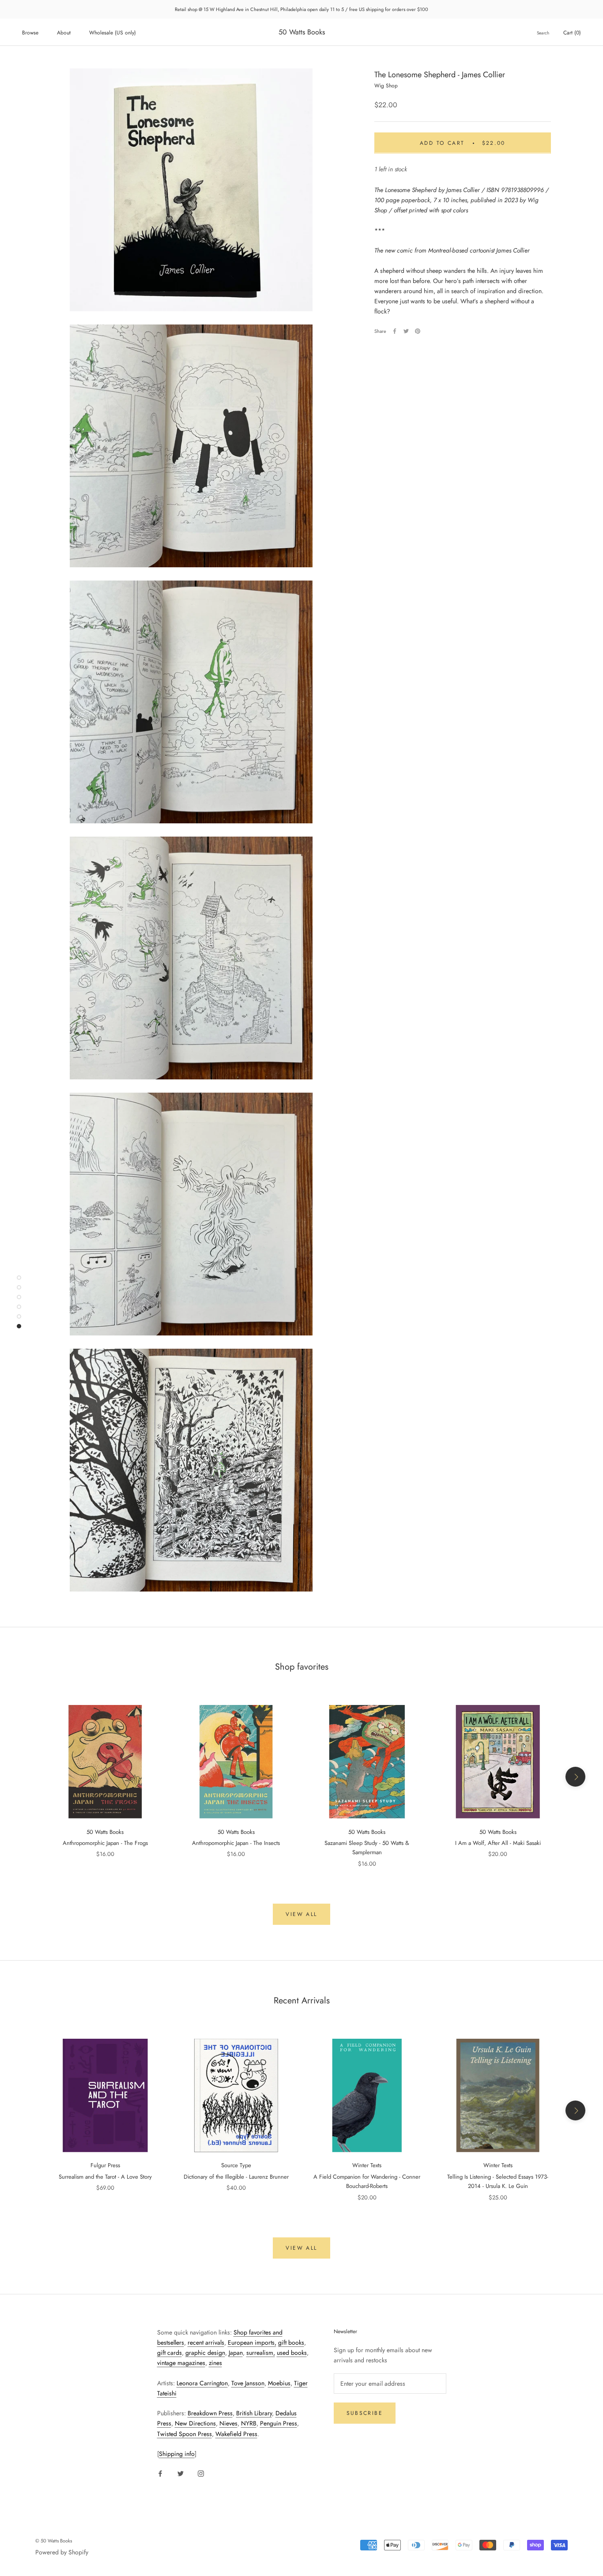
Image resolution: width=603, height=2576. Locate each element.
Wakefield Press (236, 2434)
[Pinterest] (418, 331)
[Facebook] (395, 331)
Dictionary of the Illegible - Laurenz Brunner (236, 2177)
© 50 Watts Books (54, 2541)
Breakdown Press (210, 2413)
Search (543, 33)
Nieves (228, 2423)
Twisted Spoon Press (185, 2434)
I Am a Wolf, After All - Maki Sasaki (498, 1843)
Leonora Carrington (202, 2383)
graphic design (205, 2353)
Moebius (279, 2383)
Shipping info (177, 2454)
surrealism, (261, 2353)
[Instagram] (201, 2473)
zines (215, 2363)
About (64, 33)
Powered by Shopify (62, 2552)
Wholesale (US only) (113, 33)
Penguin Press (279, 2423)
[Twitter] (406, 331)
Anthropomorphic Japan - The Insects (236, 1843)
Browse (30, 33)
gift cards (170, 2353)
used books (292, 2353)
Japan (236, 2353)
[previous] (28, 1777)
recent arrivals (206, 2342)
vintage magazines (181, 2363)
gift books (291, 2342)
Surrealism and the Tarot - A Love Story (105, 2177)
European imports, (252, 2342)
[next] (575, 1777)
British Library (254, 2413)
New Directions (195, 2423)
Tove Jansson (248, 2383)
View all (301, 1914)
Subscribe (365, 2413)
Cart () (572, 33)
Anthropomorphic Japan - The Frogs (105, 1843)
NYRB (249, 2423)
